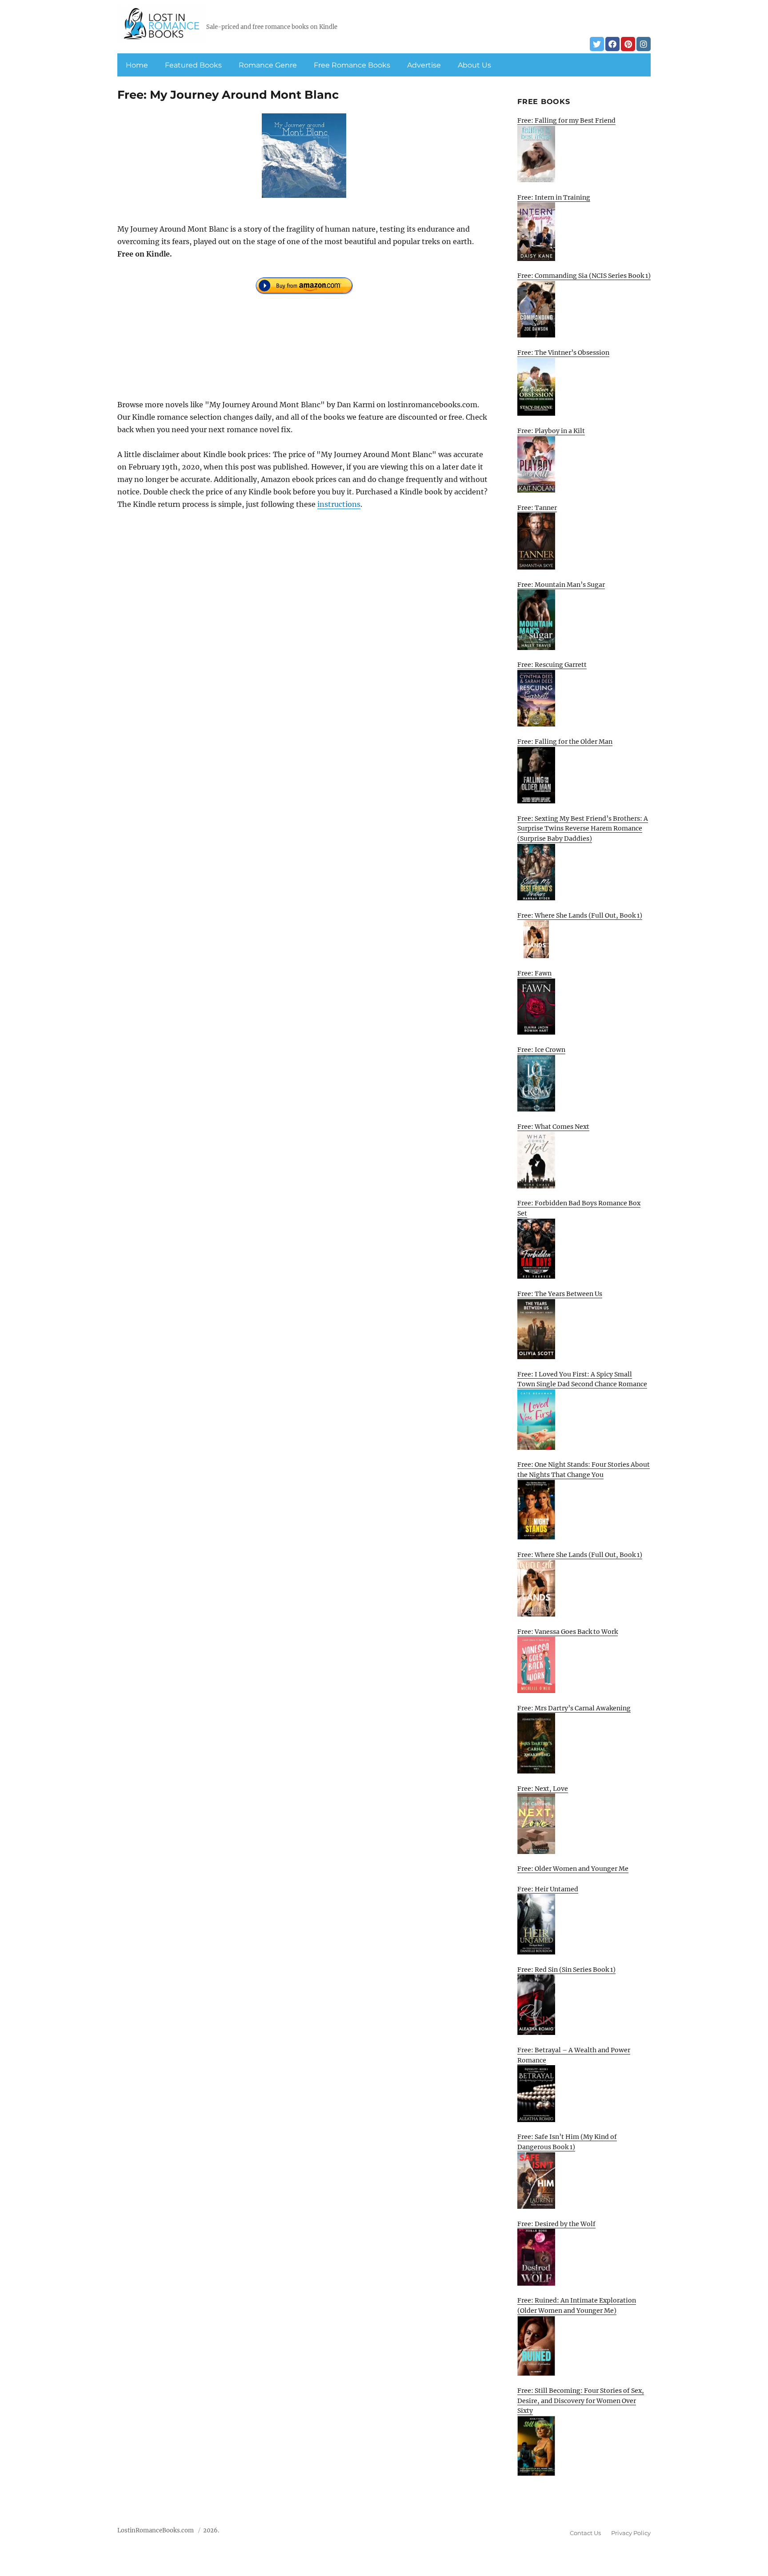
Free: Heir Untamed (548, 1889)
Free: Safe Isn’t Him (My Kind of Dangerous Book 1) (567, 2142)
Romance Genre (268, 65)
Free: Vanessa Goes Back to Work (568, 1632)
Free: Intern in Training (554, 197)
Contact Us (585, 2533)
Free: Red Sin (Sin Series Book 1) (566, 1970)
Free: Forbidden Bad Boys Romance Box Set (579, 1208)
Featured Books (193, 65)
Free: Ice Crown (541, 1050)
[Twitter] (597, 44)
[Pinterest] (628, 44)
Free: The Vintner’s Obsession (563, 353)
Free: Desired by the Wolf (556, 2224)
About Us (474, 65)
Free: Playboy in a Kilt (551, 431)
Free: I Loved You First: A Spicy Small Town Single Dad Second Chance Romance (582, 1379)
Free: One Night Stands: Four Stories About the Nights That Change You (584, 1470)
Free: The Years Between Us (560, 1294)
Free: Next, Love (543, 1789)
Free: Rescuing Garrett (552, 665)
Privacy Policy (631, 2533)
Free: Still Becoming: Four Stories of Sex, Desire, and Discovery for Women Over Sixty (581, 2401)
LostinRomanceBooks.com (156, 2530)
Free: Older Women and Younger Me (573, 1869)
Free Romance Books (352, 65)
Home (137, 65)
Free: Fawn (534, 973)
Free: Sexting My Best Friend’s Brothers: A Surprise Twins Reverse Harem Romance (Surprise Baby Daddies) (583, 829)
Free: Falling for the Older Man (565, 742)
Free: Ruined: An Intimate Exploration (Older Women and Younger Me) (577, 2305)
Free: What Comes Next (553, 1127)
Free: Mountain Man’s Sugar (561, 585)
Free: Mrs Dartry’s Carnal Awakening (574, 1708)
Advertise (424, 65)
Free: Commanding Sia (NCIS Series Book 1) (584, 276)
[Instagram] (644, 44)
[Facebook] (612, 44)
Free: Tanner (537, 508)
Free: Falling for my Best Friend (566, 120)
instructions (339, 504)
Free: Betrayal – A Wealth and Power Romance (574, 2055)
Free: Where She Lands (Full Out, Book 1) (580, 915)
